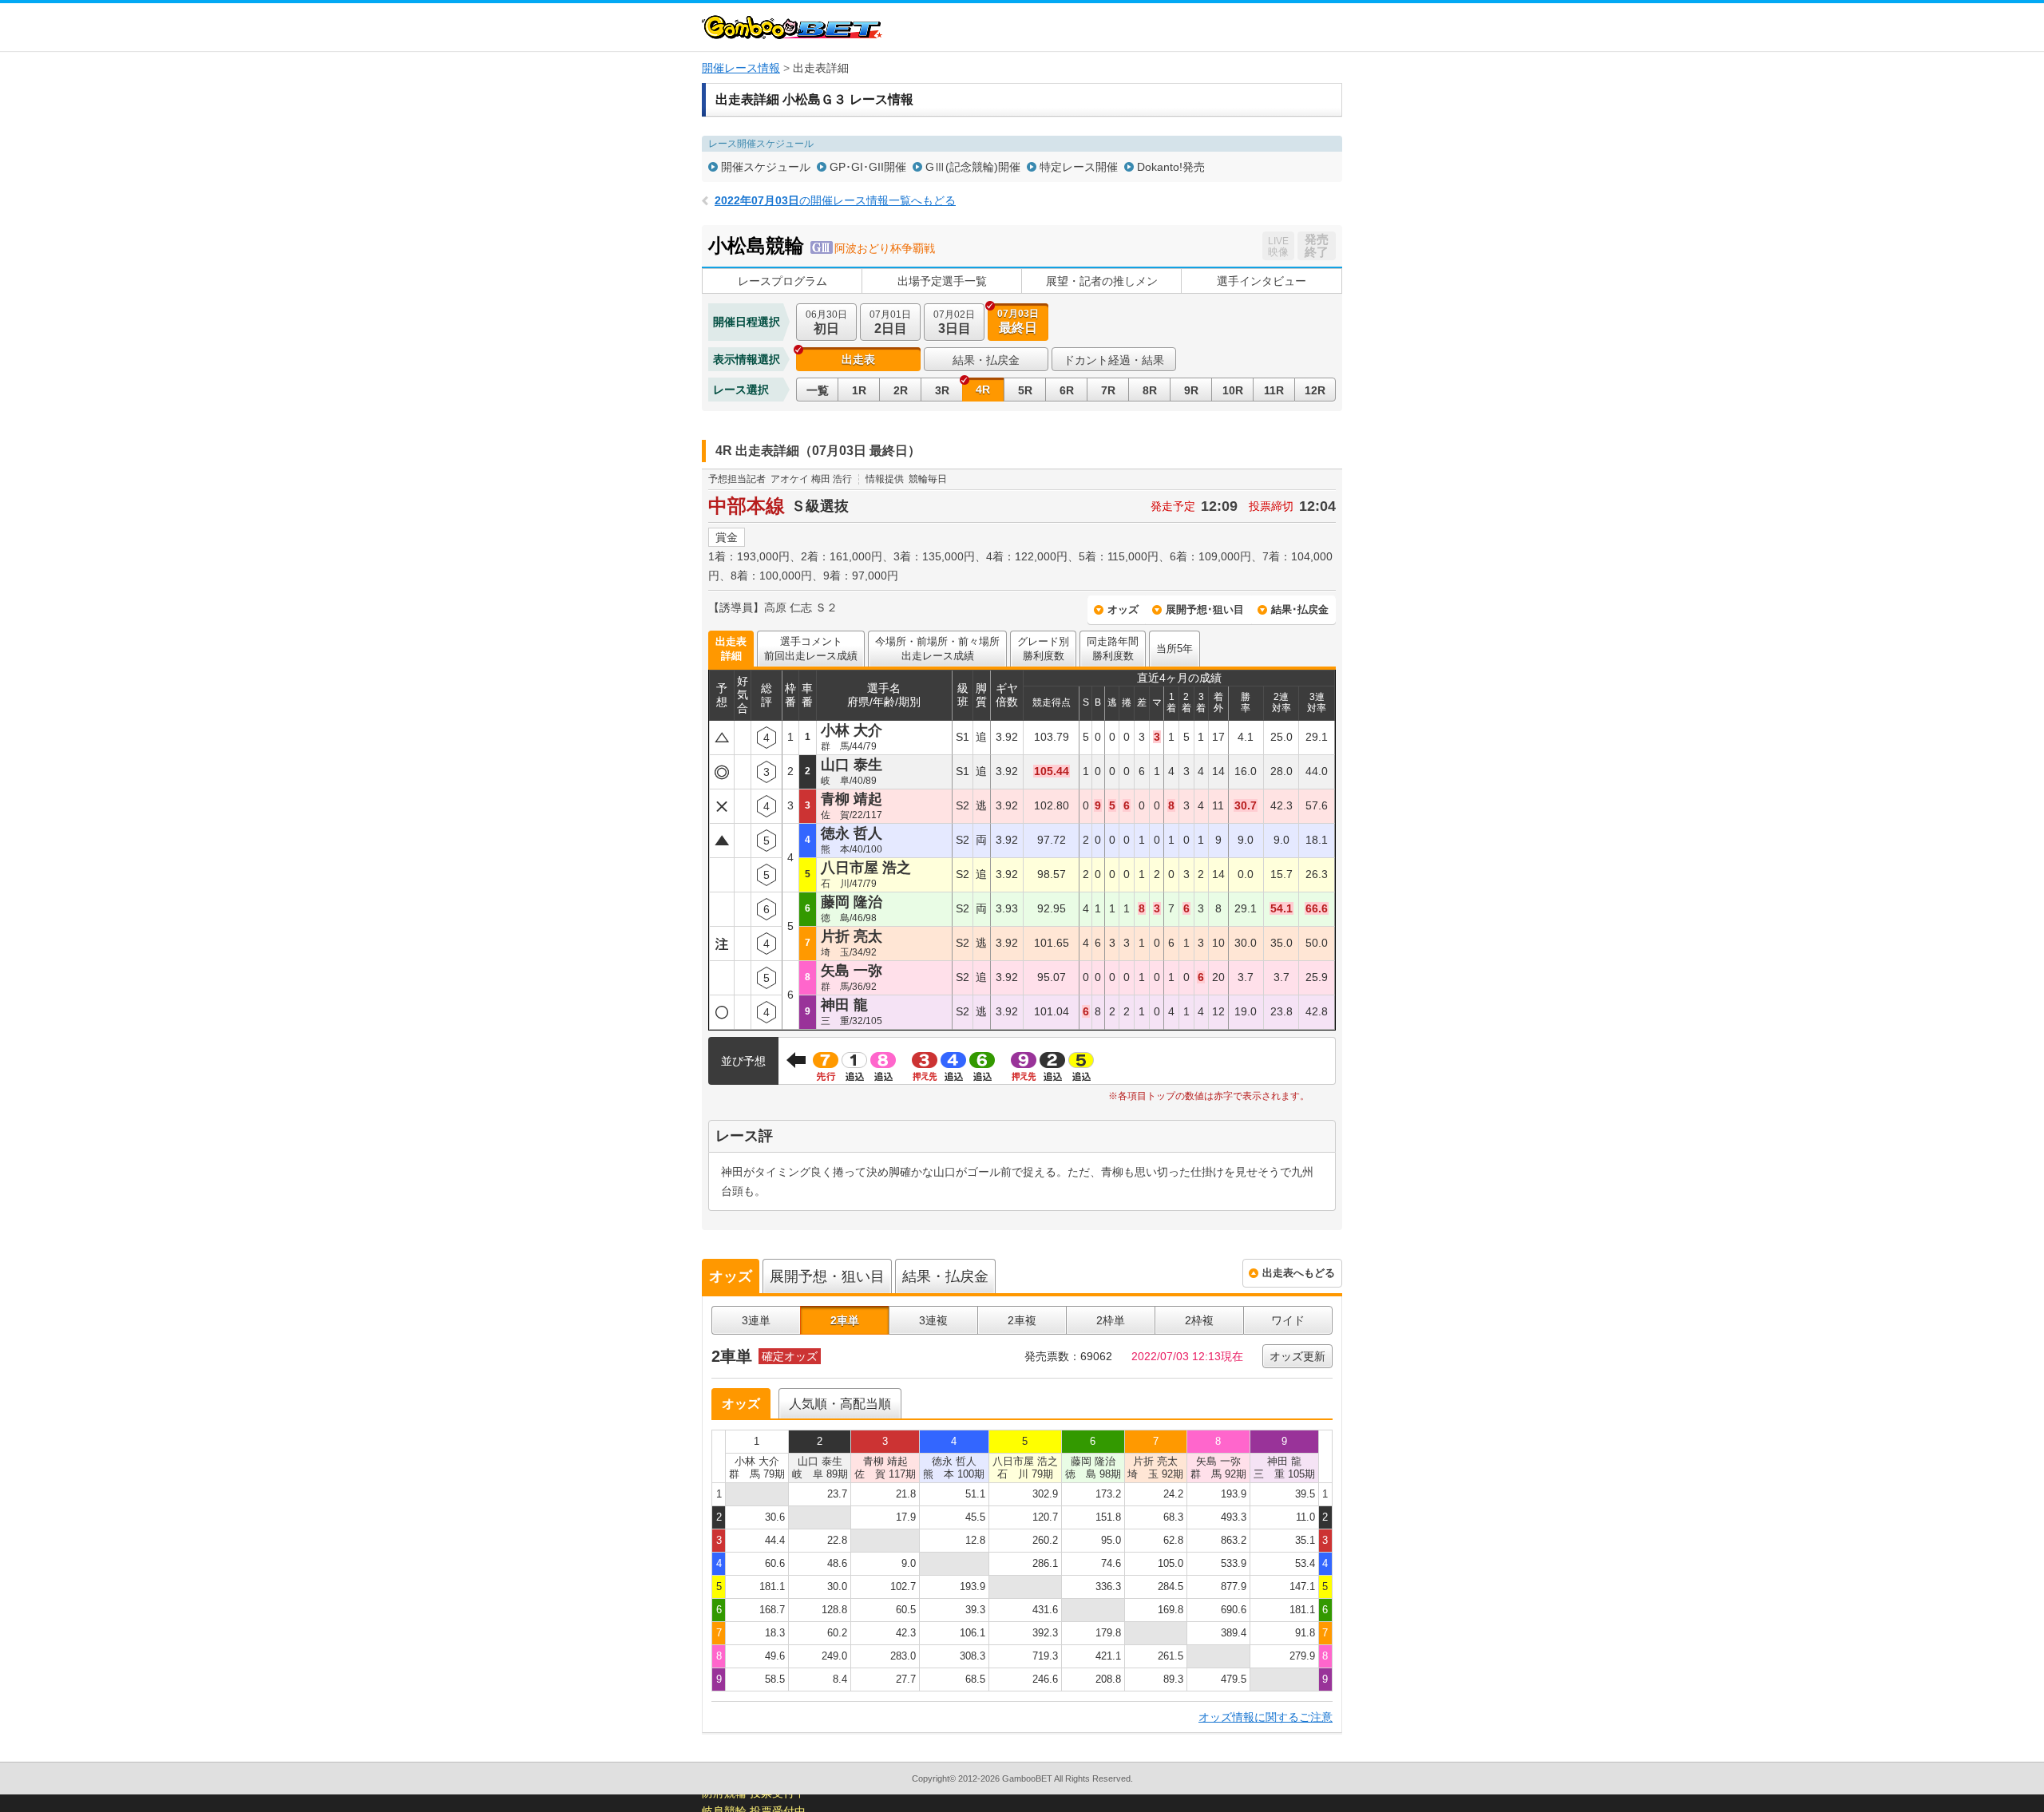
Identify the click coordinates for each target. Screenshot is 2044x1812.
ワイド (1288, 1320)
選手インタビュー (1262, 281)
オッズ (1123, 609)
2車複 (1022, 1320)
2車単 (845, 1320)
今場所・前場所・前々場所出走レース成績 (937, 649)
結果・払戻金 (986, 360)
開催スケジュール (766, 167)
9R (1191, 390)
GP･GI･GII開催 (868, 167)
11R (1274, 390)
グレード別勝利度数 (1043, 649)
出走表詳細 (731, 649)
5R (1025, 390)
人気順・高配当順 (840, 1404)
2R (901, 390)
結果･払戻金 (1300, 609)
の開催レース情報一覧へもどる (835, 200)
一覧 (818, 390)
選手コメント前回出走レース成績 (811, 649)
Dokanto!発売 (1171, 167)
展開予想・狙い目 (827, 1276)
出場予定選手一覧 (942, 281)
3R (942, 390)
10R (1233, 390)
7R (1108, 390)
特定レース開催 (1079, 167)
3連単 (756, 1320)
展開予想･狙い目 (1205, 609)
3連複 (933, 1320)
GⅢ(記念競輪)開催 (973, 167)
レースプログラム (782, 281)
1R (859, 390)
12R (1315, 390)
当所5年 (1175, 649)
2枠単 (1111, 1320)
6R (1067, 390)
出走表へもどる (1299, 1273)
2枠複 (1199, 1320)
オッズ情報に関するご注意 (1266, 1717)
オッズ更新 (1297, 1356)
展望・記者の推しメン (1102, 281)
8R (1150, 390)
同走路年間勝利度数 (1113, 649)
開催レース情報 (741, 68)
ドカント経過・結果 (1114, 360)
